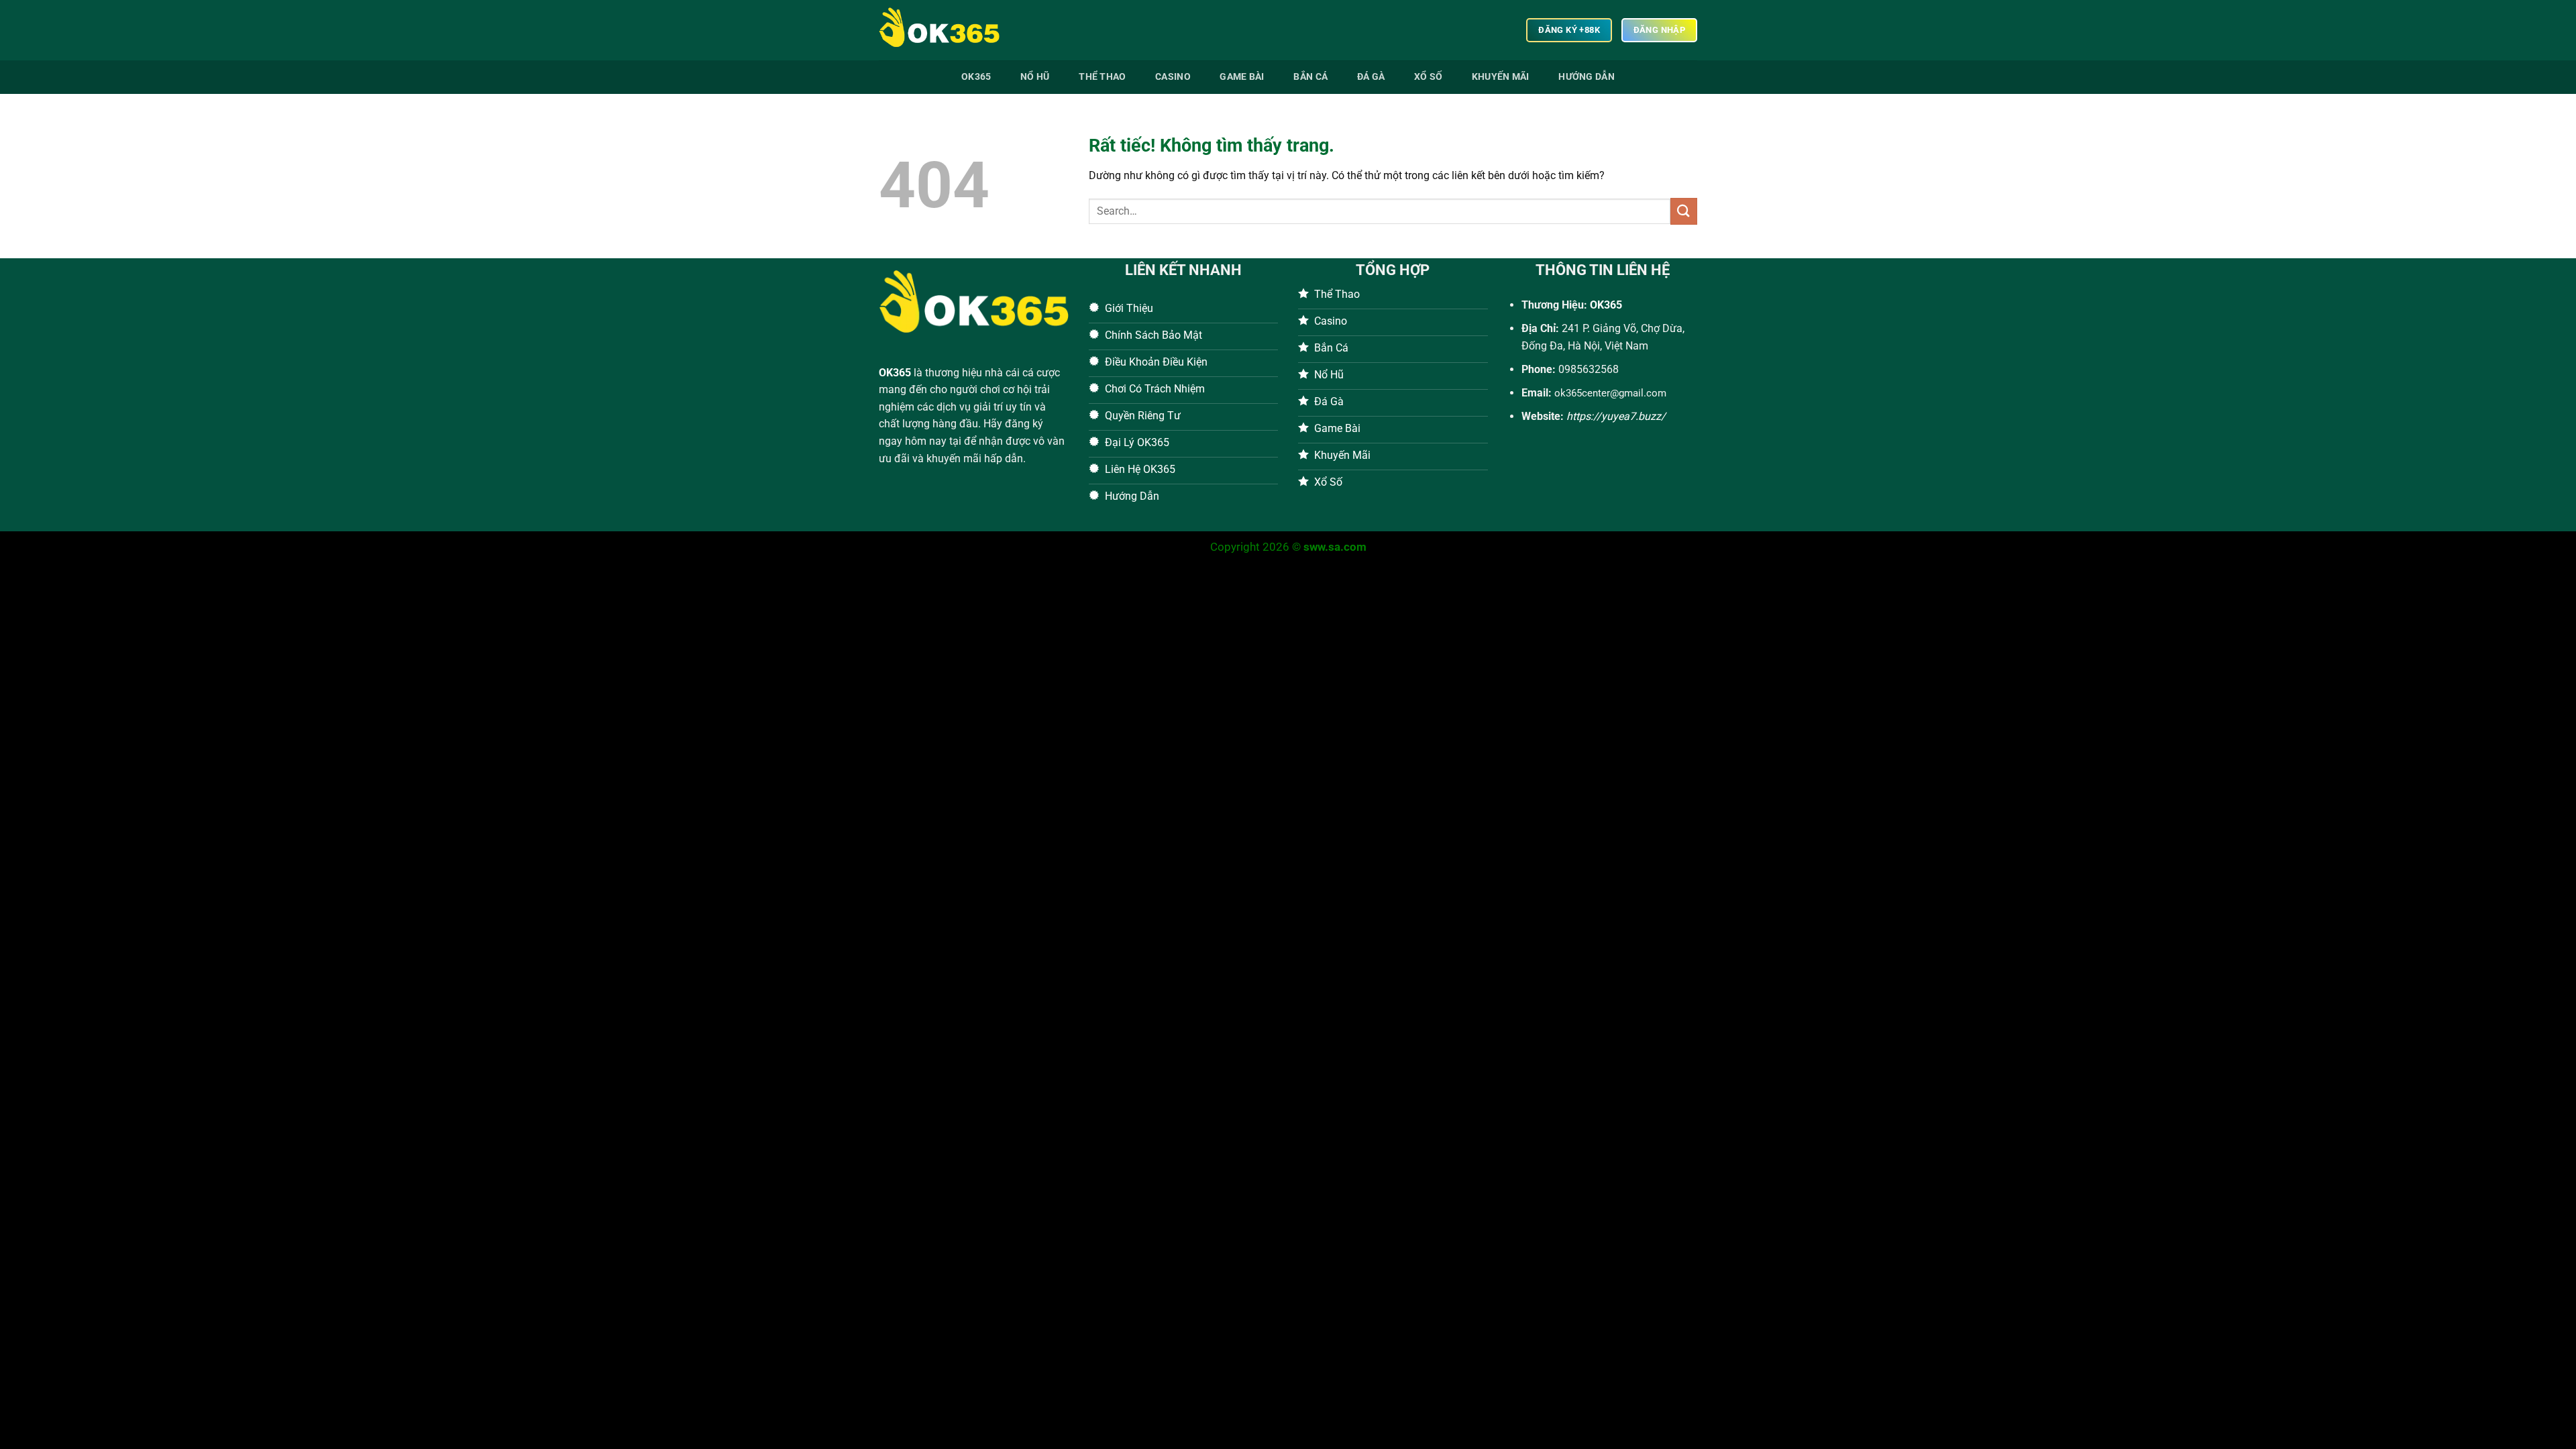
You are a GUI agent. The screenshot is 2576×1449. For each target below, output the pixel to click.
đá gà (1371, 77)
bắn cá (1310, 77)
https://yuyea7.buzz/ (1616, 416)
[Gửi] (1684, 211)
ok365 (976, 77)
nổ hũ (1035, 77)
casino (1173, 77)
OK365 (895, 373)
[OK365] (946, 30)
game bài (1242, 77)
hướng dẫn (1587, 77)
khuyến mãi (1501, 77)
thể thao (1102, 77)
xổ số (1428, 77)
